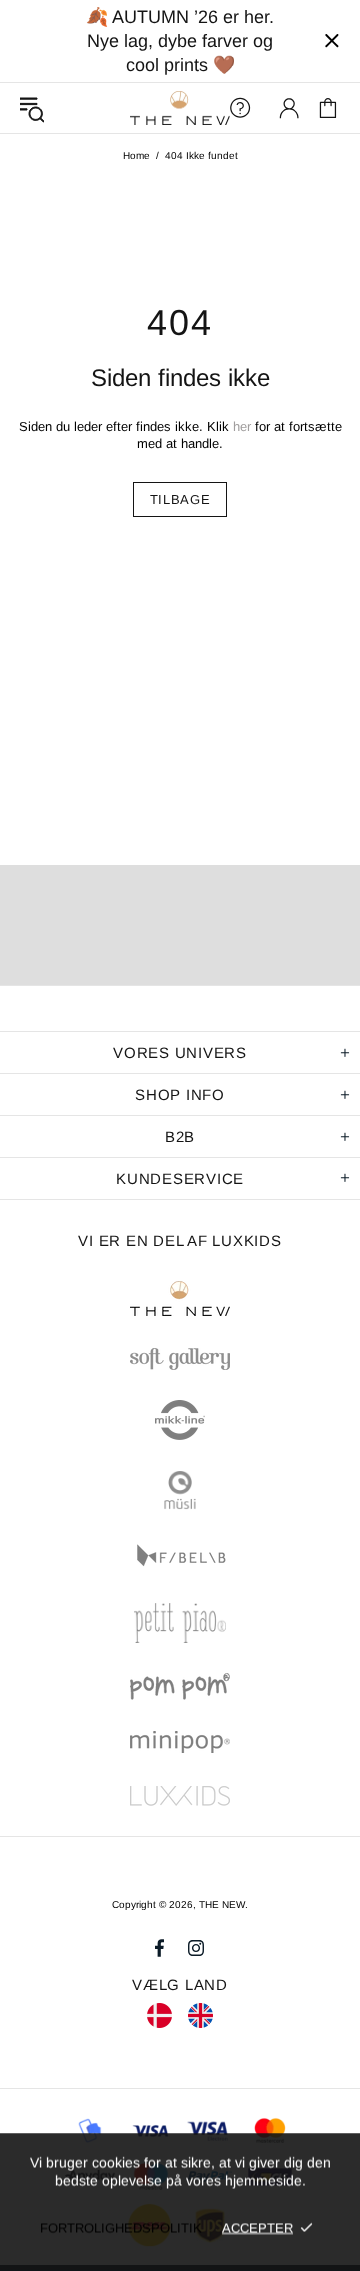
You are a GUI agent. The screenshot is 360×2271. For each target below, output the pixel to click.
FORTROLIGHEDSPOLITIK (121, 2227)
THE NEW (180, 108)
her (242, 426)
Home (136, 155)
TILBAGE (180, 499)
